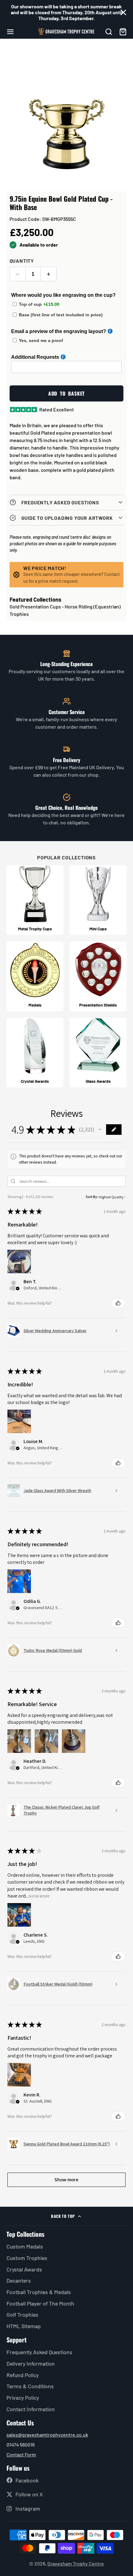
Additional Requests (35, 357)
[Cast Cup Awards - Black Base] (35, 900)
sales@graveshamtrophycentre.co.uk (47, 2435)
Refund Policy (23, 2375)
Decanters (19, 2280)
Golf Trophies (22, 2315)
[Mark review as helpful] (118, 1303)
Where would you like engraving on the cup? (63, 295)
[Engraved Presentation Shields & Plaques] (98, 976)
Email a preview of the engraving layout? (59, 331)
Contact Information (31, 2409)
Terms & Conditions (30, 2386)
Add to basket (66, 393)
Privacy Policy (23, 2398)
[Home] (66, 32)
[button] (100, 1130)
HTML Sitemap (24, 2326)
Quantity (22, 261)
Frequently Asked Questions (39, 2352)
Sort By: (92, 1197)
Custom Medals (25, 2246)
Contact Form (21, 2454)
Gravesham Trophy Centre (76, 2563)
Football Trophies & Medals (39, 2292)
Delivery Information (31, 2363)
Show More (39, 1896)
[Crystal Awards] (35, 1053)
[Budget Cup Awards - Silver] (98, 900)
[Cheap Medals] (35, 976)
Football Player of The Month (40, 2303)
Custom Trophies (27, 2258)
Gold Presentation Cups (35, 606)
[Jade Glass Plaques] (98, 1053)
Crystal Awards (24, 2269)
